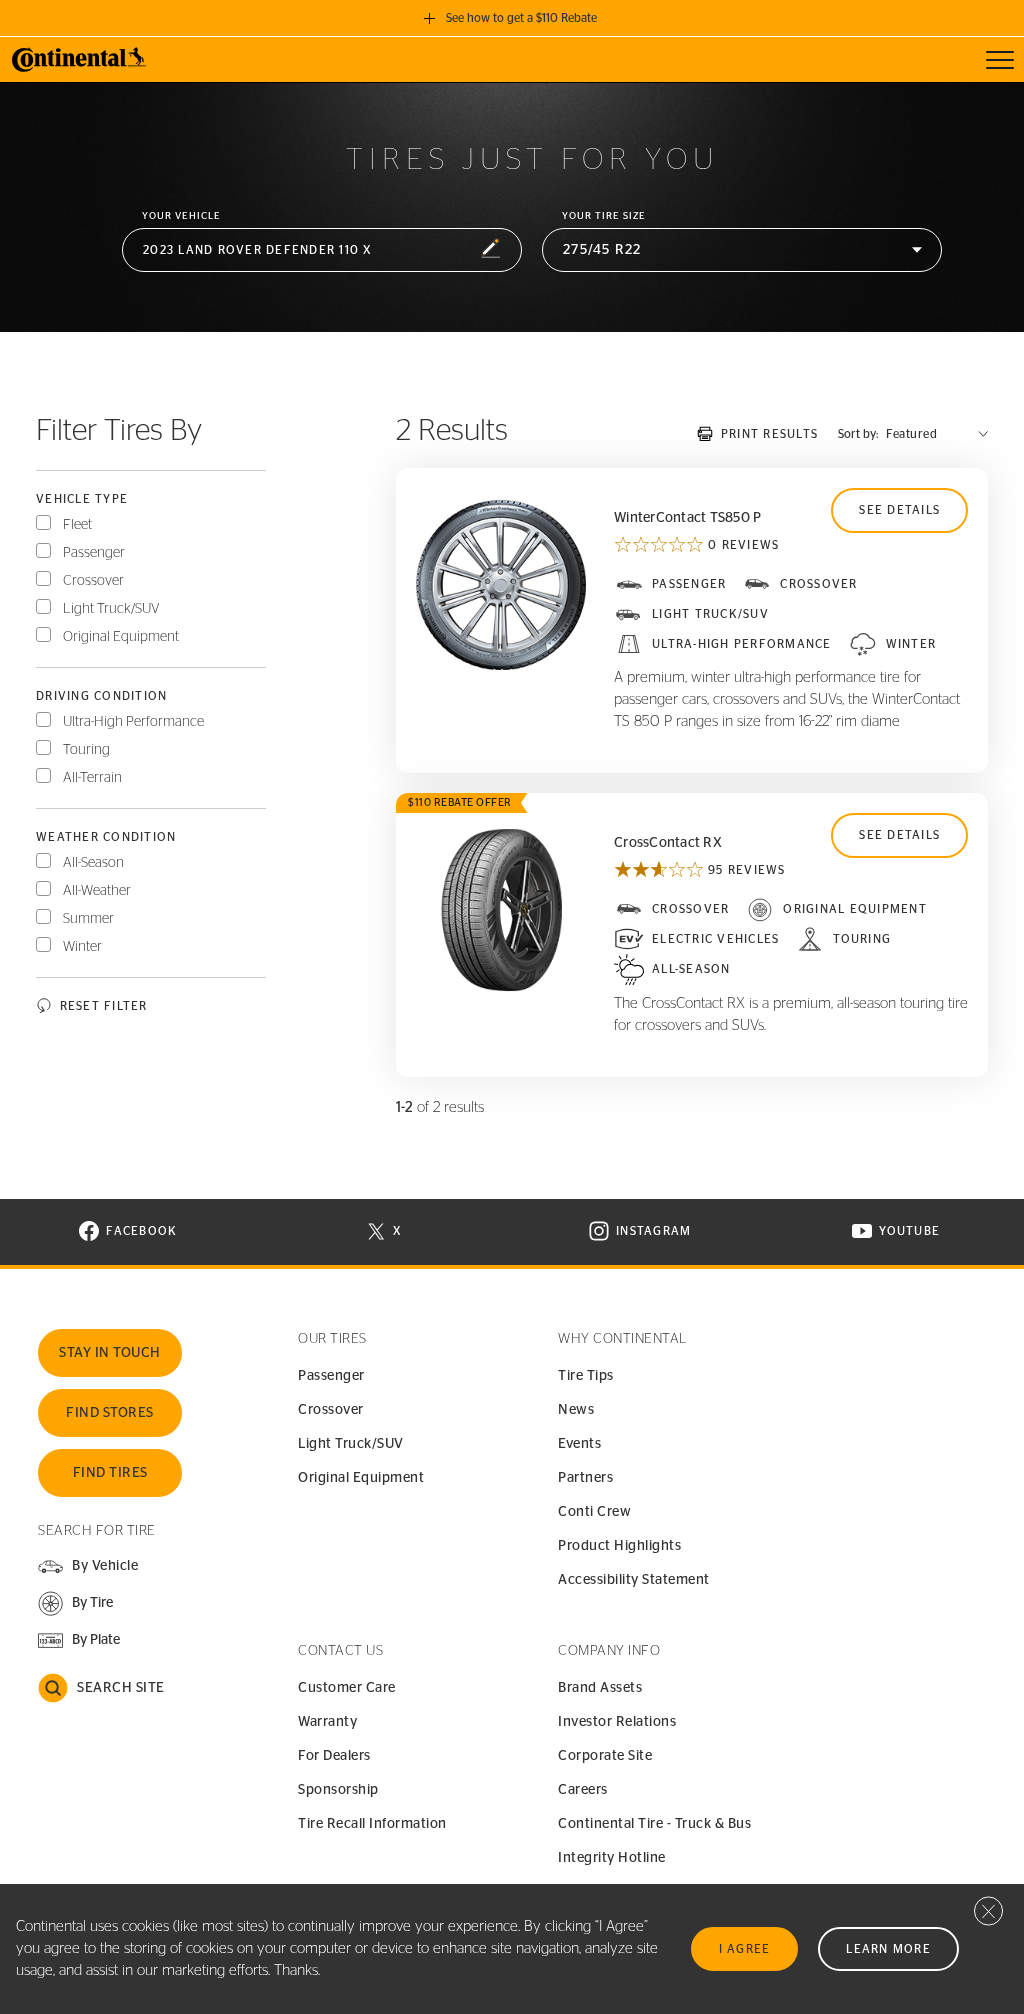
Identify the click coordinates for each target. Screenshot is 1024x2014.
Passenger (94, 553)
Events (579, 1444)
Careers (583, 1790)
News (576, 1410)
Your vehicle (181, 216)
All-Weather (97, 891)
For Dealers (334, 1756)
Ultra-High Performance (133, 722)
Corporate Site (605, 1756)
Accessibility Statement (634, 1580)
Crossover (93, 581)
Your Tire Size (604, 216)
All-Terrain (92, 778)
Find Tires (110, 1473)
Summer (88, 919)
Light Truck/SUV (111, 609)
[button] (322, 250)
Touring (86, 750)
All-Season (93, 863)
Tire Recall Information (372, 1824)
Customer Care (347, 1688)
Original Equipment (121, 637)
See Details (899, 510)
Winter (82, 947)
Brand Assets (600, 1688)
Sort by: (858, 434)
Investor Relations (617, 1722)
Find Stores (110, 1413)
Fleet (77, 525)
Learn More (888, 1949)
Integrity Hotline (612, 1858)
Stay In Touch (110, 1353)
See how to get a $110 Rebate (521, 18)
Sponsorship (338, 1790)
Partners (585, 1478)
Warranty (327, 1722)
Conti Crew (594, 1512)
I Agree (745, 1949)
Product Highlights (619, 1546)
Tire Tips (586, 1376)
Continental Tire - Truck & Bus (654, 1824)
